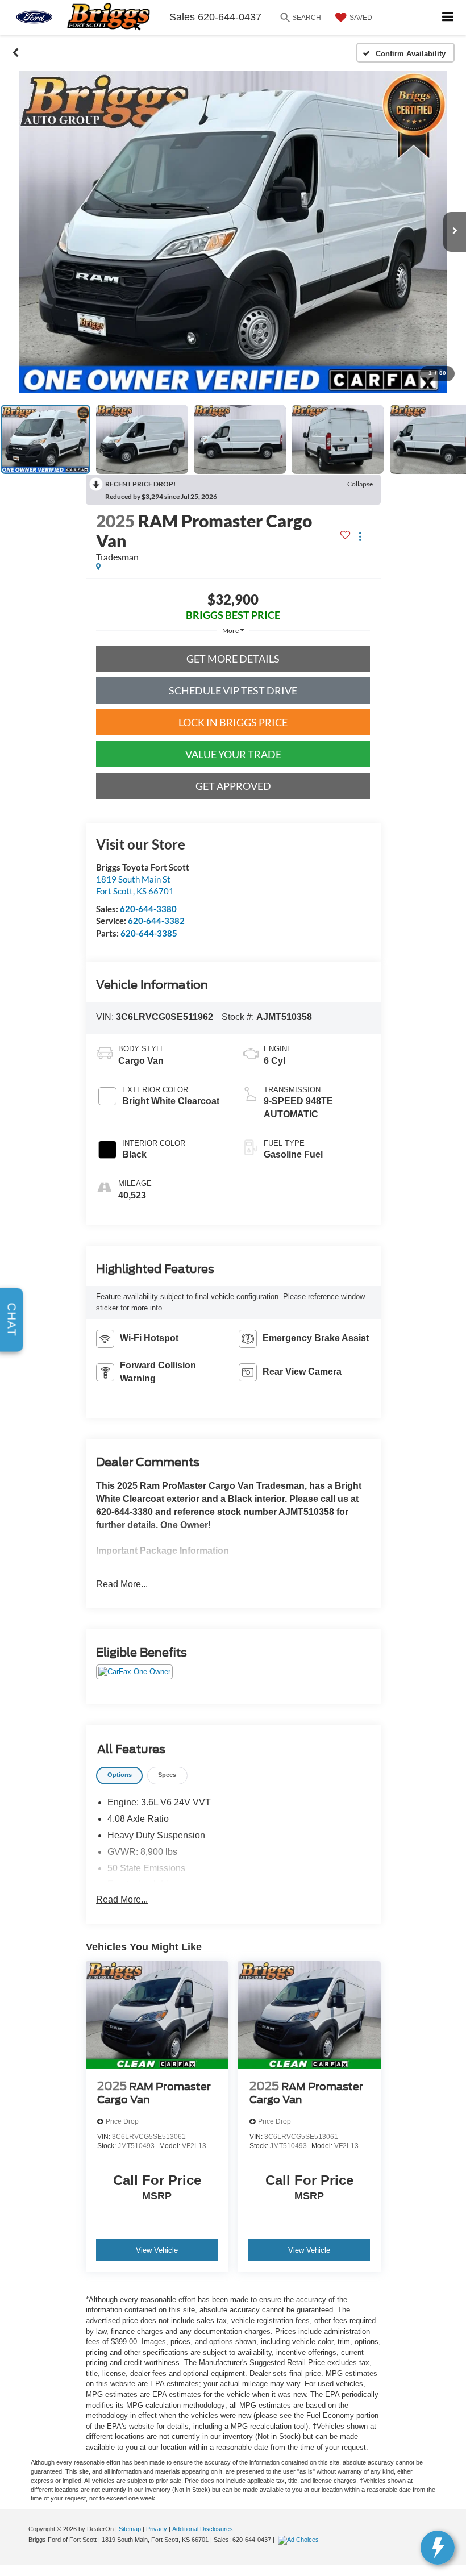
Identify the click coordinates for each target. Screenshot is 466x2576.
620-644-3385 (149, 933)
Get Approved (233, 786)
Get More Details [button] (233, 659)
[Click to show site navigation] (448, 17)
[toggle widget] (438, 2548)
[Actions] (360, 537)
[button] (16, 53)
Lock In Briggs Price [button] (233, 722)
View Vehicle (157, 2250)
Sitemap (130, 2529)
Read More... (122, 1584)
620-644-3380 (148, 909)
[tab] (119, 1776)
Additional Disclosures (203, 2529)
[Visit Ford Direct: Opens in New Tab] (300, 2540)
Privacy (157, 2529)
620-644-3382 (156, 921)
